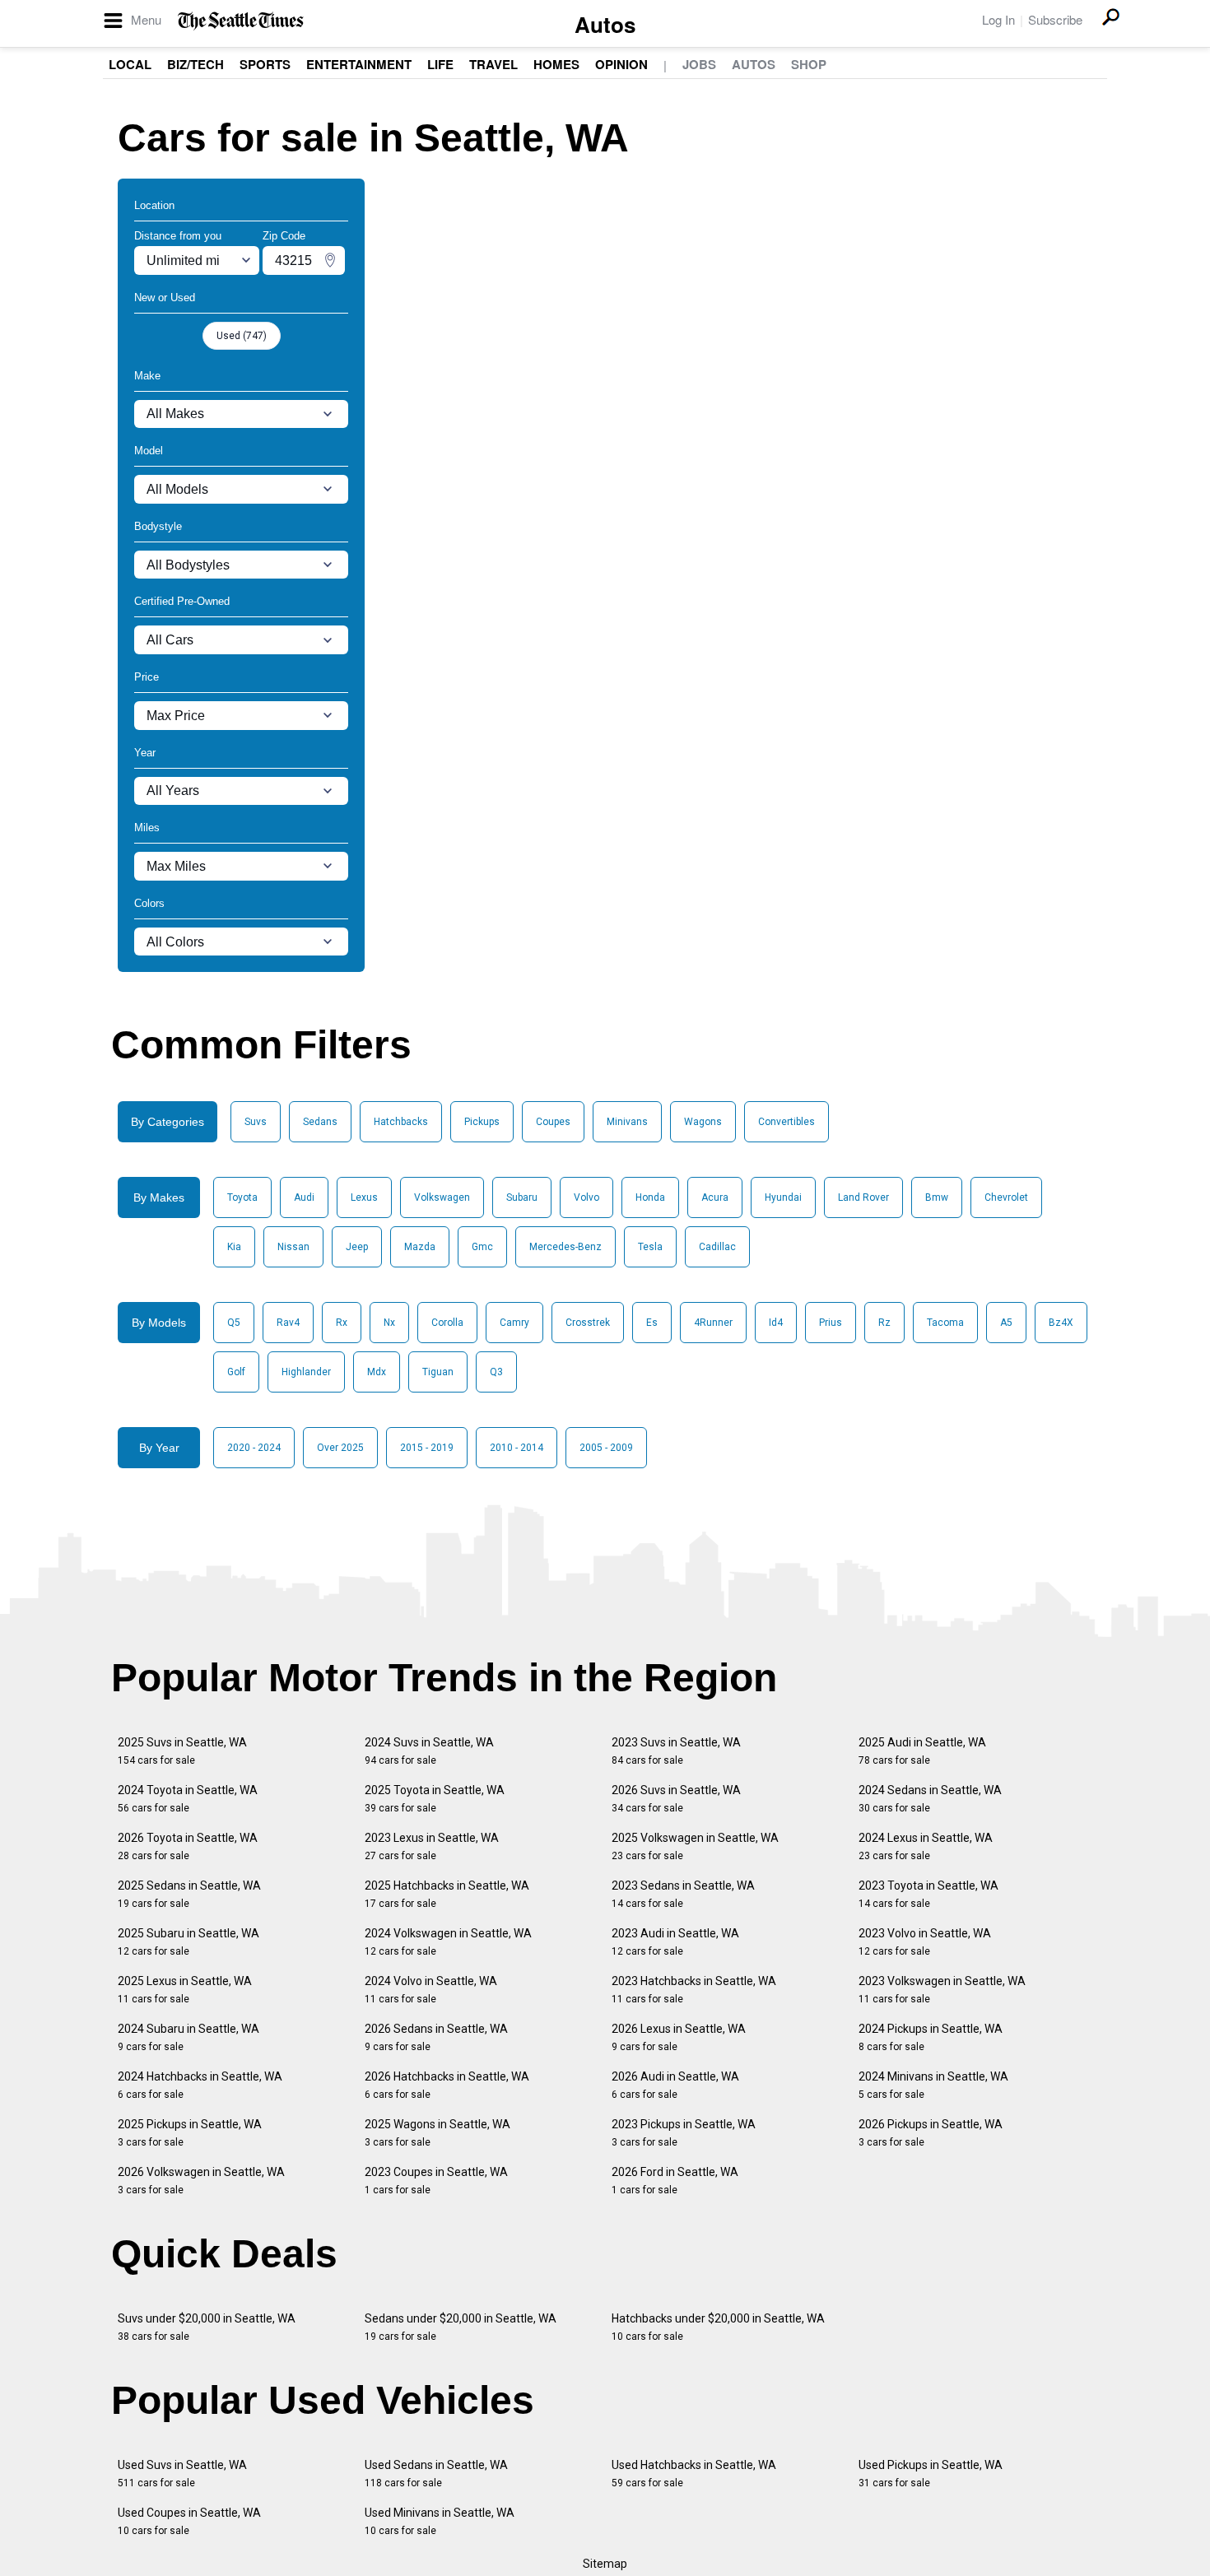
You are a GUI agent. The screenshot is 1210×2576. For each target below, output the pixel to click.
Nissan (293, 1247)
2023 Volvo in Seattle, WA (925, 1942)
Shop (809, 64)
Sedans (320, 1122)
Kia (234, 1247)
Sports (265, 64)
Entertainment (359, 64)
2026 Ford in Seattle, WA (675, 2181)
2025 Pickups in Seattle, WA (190, 2133)
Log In (998, 19)
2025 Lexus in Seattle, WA (185, 1990)
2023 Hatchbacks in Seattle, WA (694, 1990)
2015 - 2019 (427, 1448)
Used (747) (242, 336)
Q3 (496, 1372)
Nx (389, 1323)
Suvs (256, 1122)
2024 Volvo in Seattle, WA (431, 1990)
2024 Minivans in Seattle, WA (933, 2085)
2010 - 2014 (517, 1448)
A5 (1006, 1323)
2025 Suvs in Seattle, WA (182, 1751)
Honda (650, 1197)
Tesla (650, 1247)
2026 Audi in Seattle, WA (675, 2085)
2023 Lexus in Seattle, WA (432, 1846)
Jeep (357, 1247)
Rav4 (288, 1323)
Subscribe (1055, 19)
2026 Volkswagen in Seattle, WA (201, 2181)
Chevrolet (1006, 1197)
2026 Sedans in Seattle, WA (436, 2037)
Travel (493, 64)
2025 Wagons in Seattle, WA (437, 2133)
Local (130, 64)
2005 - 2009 (606, 1448)
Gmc (482, 1247)
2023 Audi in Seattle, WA (675, 1942)
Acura (715, 1197)
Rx (342, 1323)
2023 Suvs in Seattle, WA (676, 1751)
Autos (605, 24)
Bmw (937, 1197)
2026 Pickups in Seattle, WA (931, 2133)
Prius (831, 1323)
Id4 (776, 1323)
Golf (236, 1372)
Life (440, 64)
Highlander (306, 1372)
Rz (884, 1323)
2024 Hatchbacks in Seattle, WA (200, 2085)
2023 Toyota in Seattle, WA (928, 1894)
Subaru (522, 1197)
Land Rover (863, 1197)
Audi (304, 1197)
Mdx (377, 1372)
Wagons (703, 1122)
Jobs (699, 64)
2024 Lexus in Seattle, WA (926, 1846)
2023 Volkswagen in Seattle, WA (942, 1990)
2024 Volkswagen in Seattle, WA (448, 1942)
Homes (556, 64)
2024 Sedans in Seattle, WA (930, 1799)
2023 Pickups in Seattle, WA (684, 2133)
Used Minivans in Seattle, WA (440, 2521)
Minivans (627, 1122)
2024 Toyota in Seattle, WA (188, 1799)
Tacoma (945, 1323)
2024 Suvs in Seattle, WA (429, 1751)
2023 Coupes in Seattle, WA (436, 2181)
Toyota (242, 1197)
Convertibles (786, 1122)
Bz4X (1061, 1323)
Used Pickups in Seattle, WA (931, 2474)
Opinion (621, 64)
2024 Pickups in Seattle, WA (931, 2037)
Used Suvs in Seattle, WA (182, 2474)
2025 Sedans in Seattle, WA (189, 1894)
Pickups (482, 1122)
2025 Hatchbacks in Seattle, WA (447, 1894)
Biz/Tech (195, 64)
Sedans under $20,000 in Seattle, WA (461, 2327)
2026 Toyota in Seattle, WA (188, 1846)
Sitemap (605, 2564)
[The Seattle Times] (241, 21)
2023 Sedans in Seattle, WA (683, 1894)
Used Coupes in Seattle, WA (189, 2521)
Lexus (364, 1197)
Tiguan (438, 1372)
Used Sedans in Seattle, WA (436, 2474)
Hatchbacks (401, 1122)
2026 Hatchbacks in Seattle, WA (447, 2085)
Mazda (420, 1247)
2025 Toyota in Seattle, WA (435, 1799)
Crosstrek (588, 1323)
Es (652, 1323)
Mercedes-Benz (565, 1247)
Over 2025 (340, 1448)
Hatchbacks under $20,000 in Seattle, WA (718, 2327)
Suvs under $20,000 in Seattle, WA (207, 2327)
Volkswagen (442, 1197)
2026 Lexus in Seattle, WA (679, 2037)
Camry (514, 1323)
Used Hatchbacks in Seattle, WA (694, 2474)
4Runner (713, 1323)
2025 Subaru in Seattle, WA (188, 1942)
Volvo (586, 1197)
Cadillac (717, 1247)
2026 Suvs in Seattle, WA (676, 1799)
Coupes (553, 1122)
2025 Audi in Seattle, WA (922, 1751)
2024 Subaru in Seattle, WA (188, 2037)
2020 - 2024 (254, 1448)
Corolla (447, 1323)
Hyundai (783, 1197)
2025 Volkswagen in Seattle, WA (695, 1846)
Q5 (234, 1323)
